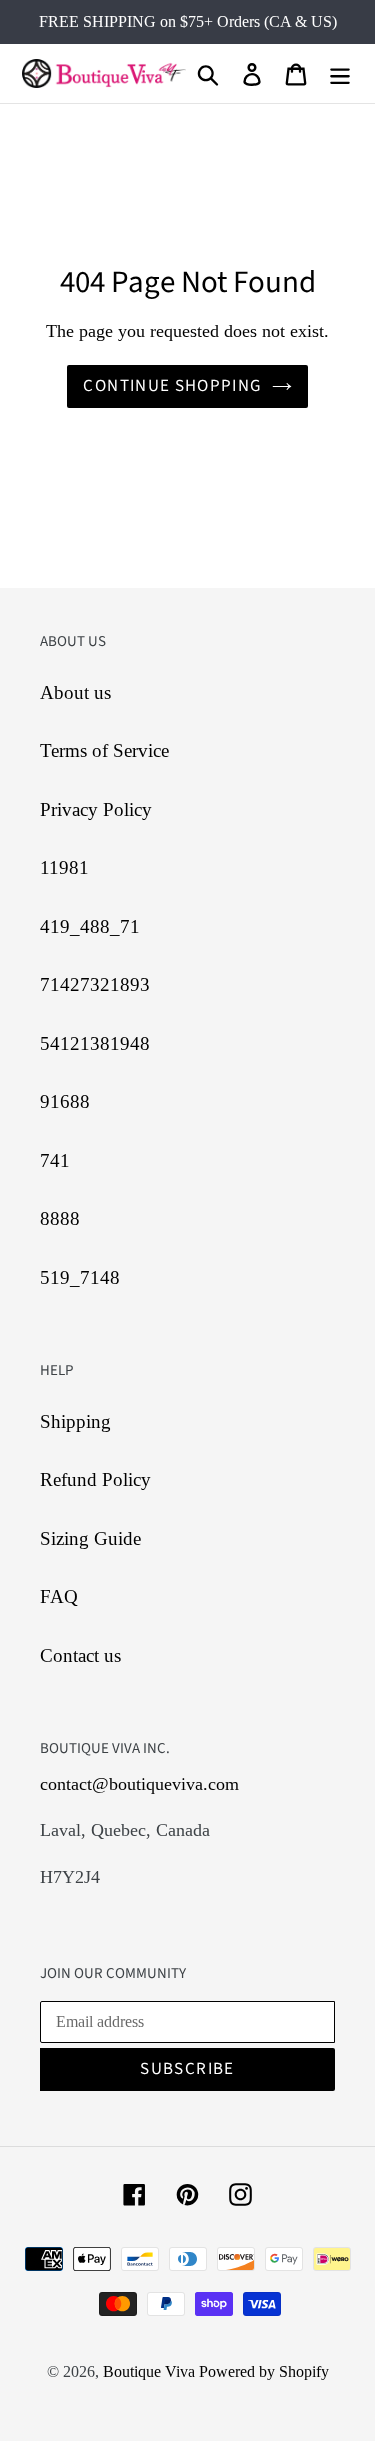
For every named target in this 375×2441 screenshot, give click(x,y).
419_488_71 (90, 926)
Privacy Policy (96, 809)
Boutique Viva (151, 2371)
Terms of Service (104, 750)
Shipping (75, 1421)
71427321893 (95, 984)
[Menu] (340, 73)
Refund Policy (95, 1479)
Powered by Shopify (264, 2371)
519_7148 (80, 1277)
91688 (65, 1101)
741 (55, 1160)
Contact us (80, 1655)
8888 (60, 1218)
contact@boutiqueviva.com (139, 1784)
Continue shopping (172, 386)
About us (75, 692)
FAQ (59, 1596)
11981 (64, 867)
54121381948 (95, 1043)
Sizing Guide (90, 1538)
